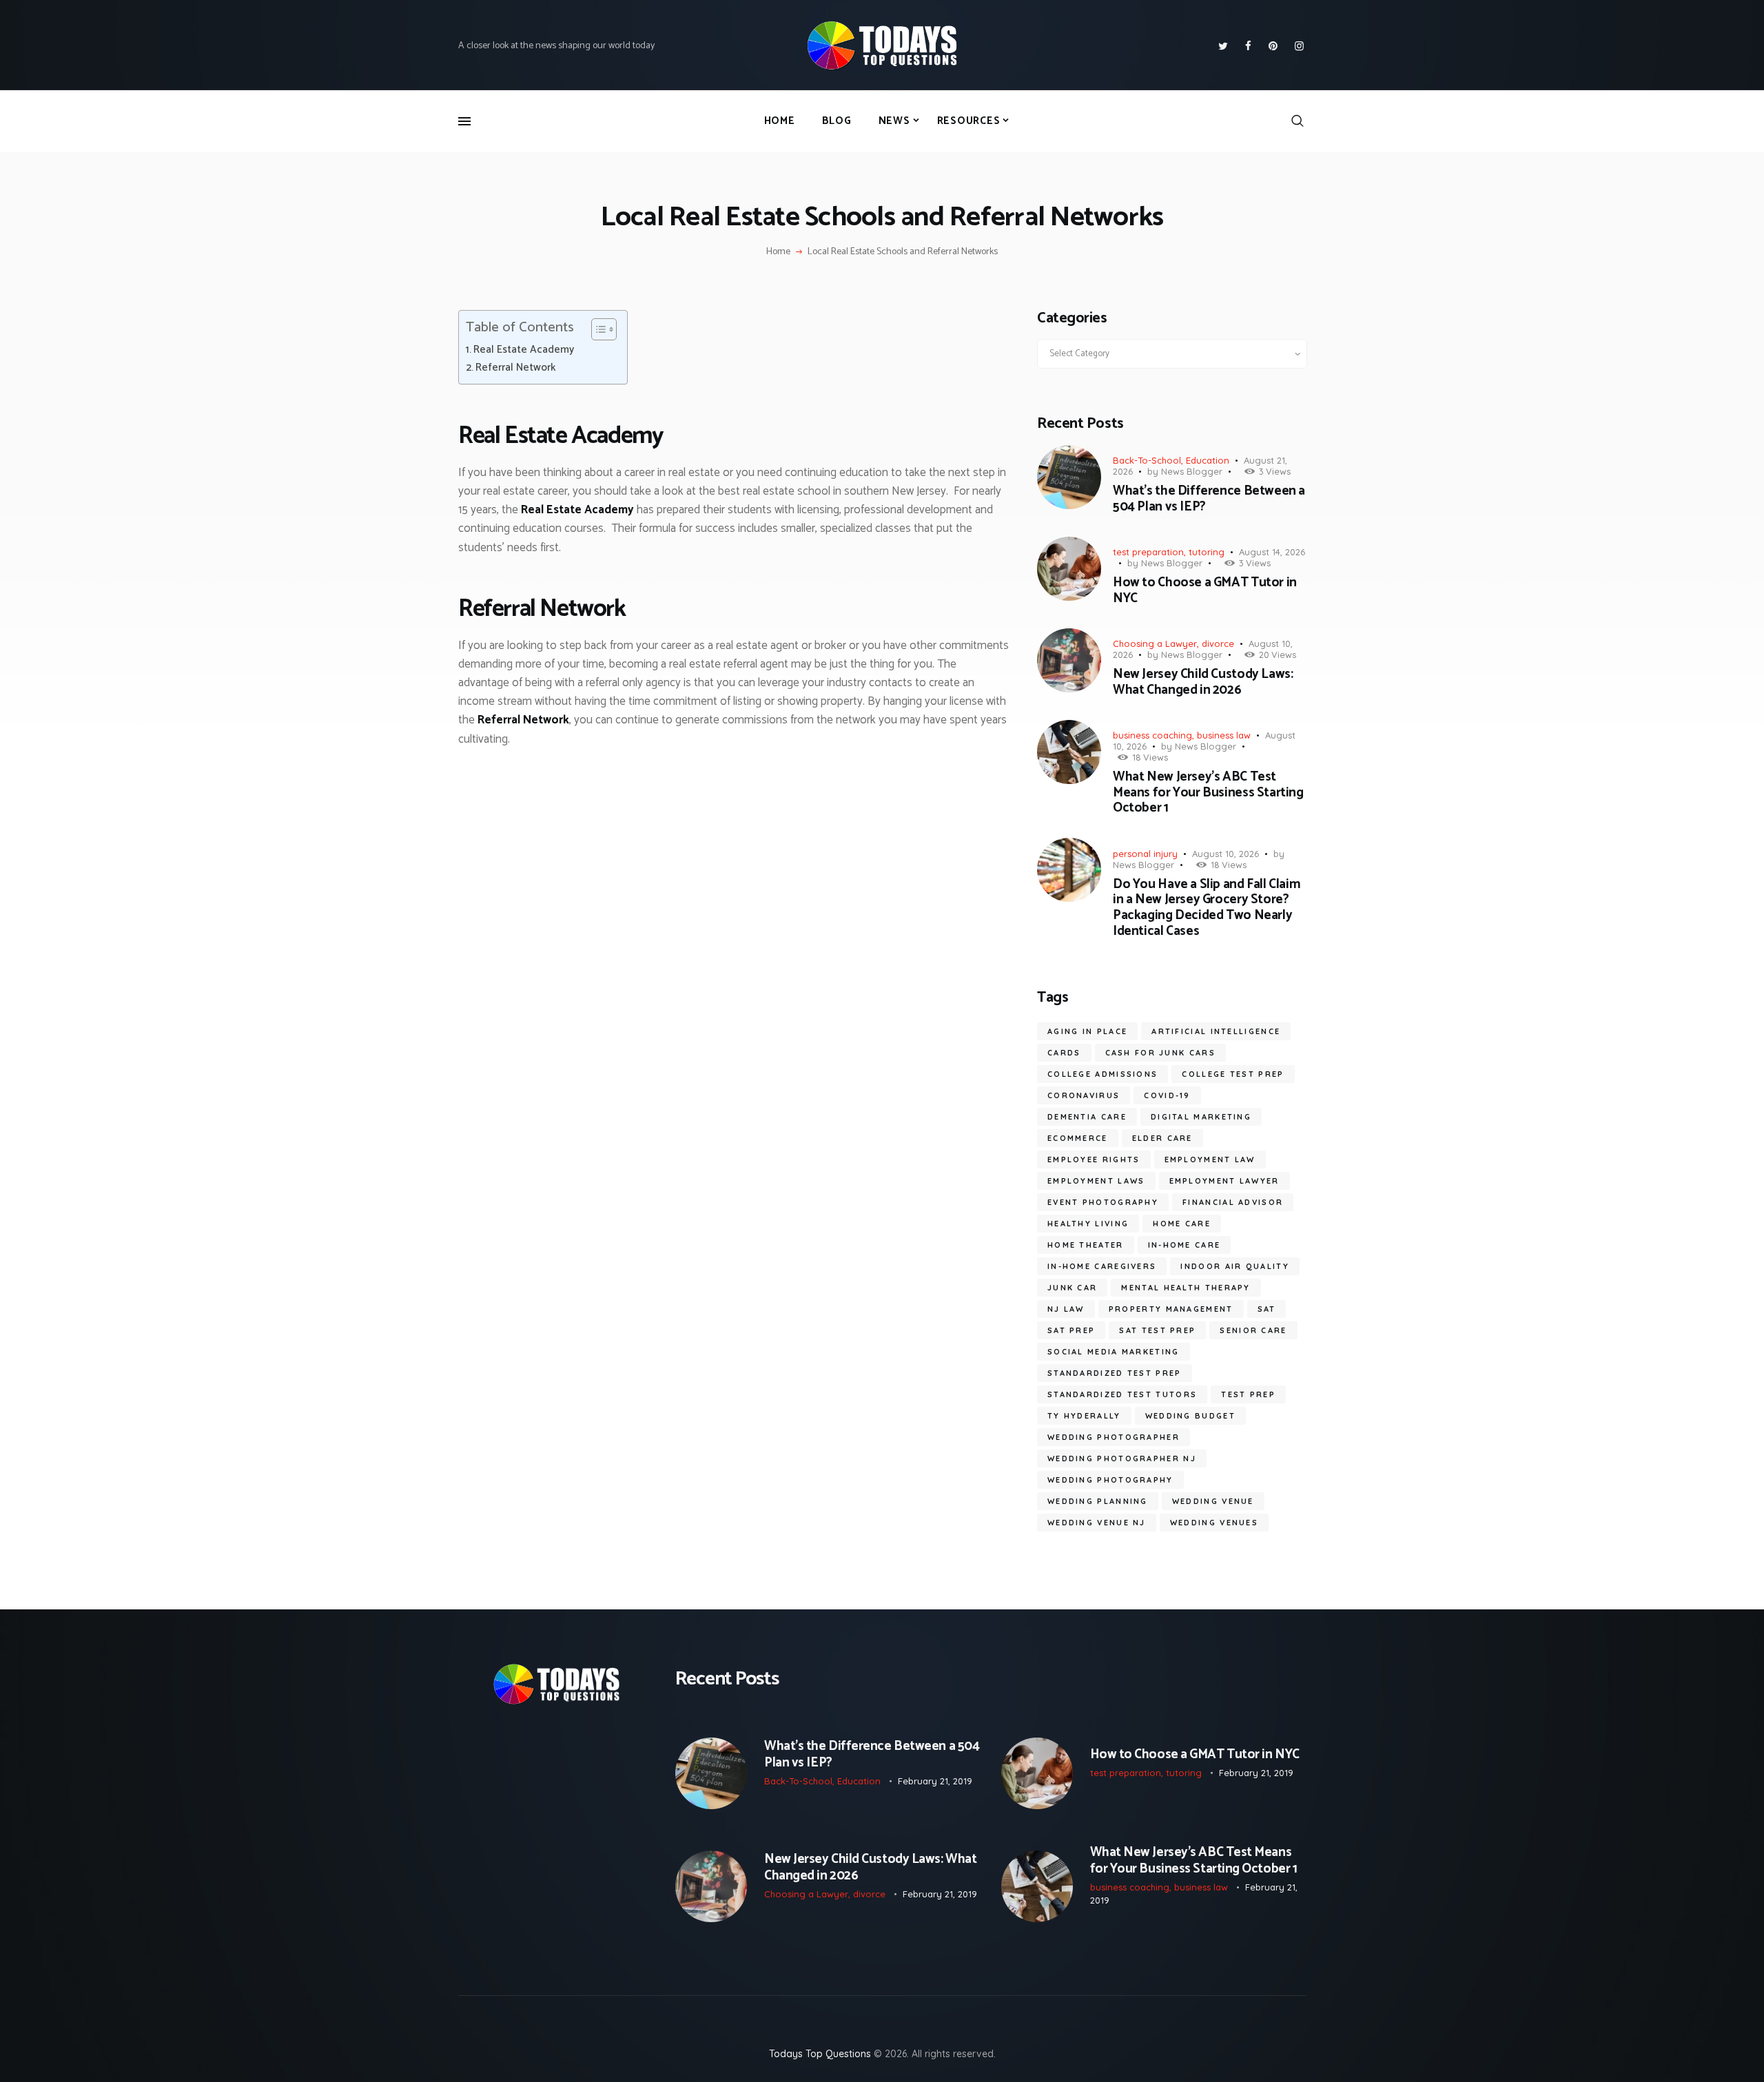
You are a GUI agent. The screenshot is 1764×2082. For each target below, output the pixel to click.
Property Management (1171, 1309)
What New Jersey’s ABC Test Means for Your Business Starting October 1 (1208, 793)
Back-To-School (1147, 460)
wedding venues (1214, 1523)
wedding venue (1213, 1501)
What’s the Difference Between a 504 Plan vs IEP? (1209, 499)
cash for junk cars (1160, 1053)
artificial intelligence (1216, 1031)
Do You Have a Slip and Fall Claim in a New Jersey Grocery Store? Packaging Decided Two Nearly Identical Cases (1207, 908)
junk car (1072, 1288)
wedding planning (1098, 1501)
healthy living (1088, 1224)
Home (778, 252)
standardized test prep (1115, 1373)
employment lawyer (1224, 1181)
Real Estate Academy (524, 350)
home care (1182, 1224)
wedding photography (1110, 1480)
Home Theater (1086, 1245)
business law (1224, 735)
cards (1064, 1053)
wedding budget (1190, 1416)
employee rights (1094, 1159)
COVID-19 (1167, 1095)
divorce (1218, 643)
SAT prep (1071, 1330)
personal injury (1145, 854)
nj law (1066, 1309)
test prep (1248, 1394)
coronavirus (1084, 1095)
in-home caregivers (1102, 1266)
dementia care (1087, 1117)
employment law (1210, 1159)
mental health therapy (1186, 1288)
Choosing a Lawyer (1155, 643)
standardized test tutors (1122, 1394)
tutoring (1207, 552)
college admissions (1102, 1074)
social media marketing (1114, 1352)
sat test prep (1157, 1330)
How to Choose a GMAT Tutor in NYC (1205, 591)
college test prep (1233, 1074)
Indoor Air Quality (1234, 1266)
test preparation (1148, 552)
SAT (1267, 1309)
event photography (1103, 1202)
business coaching (1152, 735)
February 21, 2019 (935, 1781)
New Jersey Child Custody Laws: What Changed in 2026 (1203, 683)
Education (1208, 460)
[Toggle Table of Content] (597, 329)
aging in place (1087, 1031)
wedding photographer (1114, 1437)
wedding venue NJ (1097, 1523)
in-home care (1184, 1245)
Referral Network (515, 368)
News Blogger (1192, 471)
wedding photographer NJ (1122, 1459)
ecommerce (1078, 1138)
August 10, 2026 (1225, 854)
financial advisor (1233, 1202)
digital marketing (1201, 1117)
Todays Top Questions (820, 2054)
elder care (1162, 1138)
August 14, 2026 (1272, 552)
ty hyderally (1084, 1416)
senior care (1253, 1330)
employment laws (1096, 1181)
